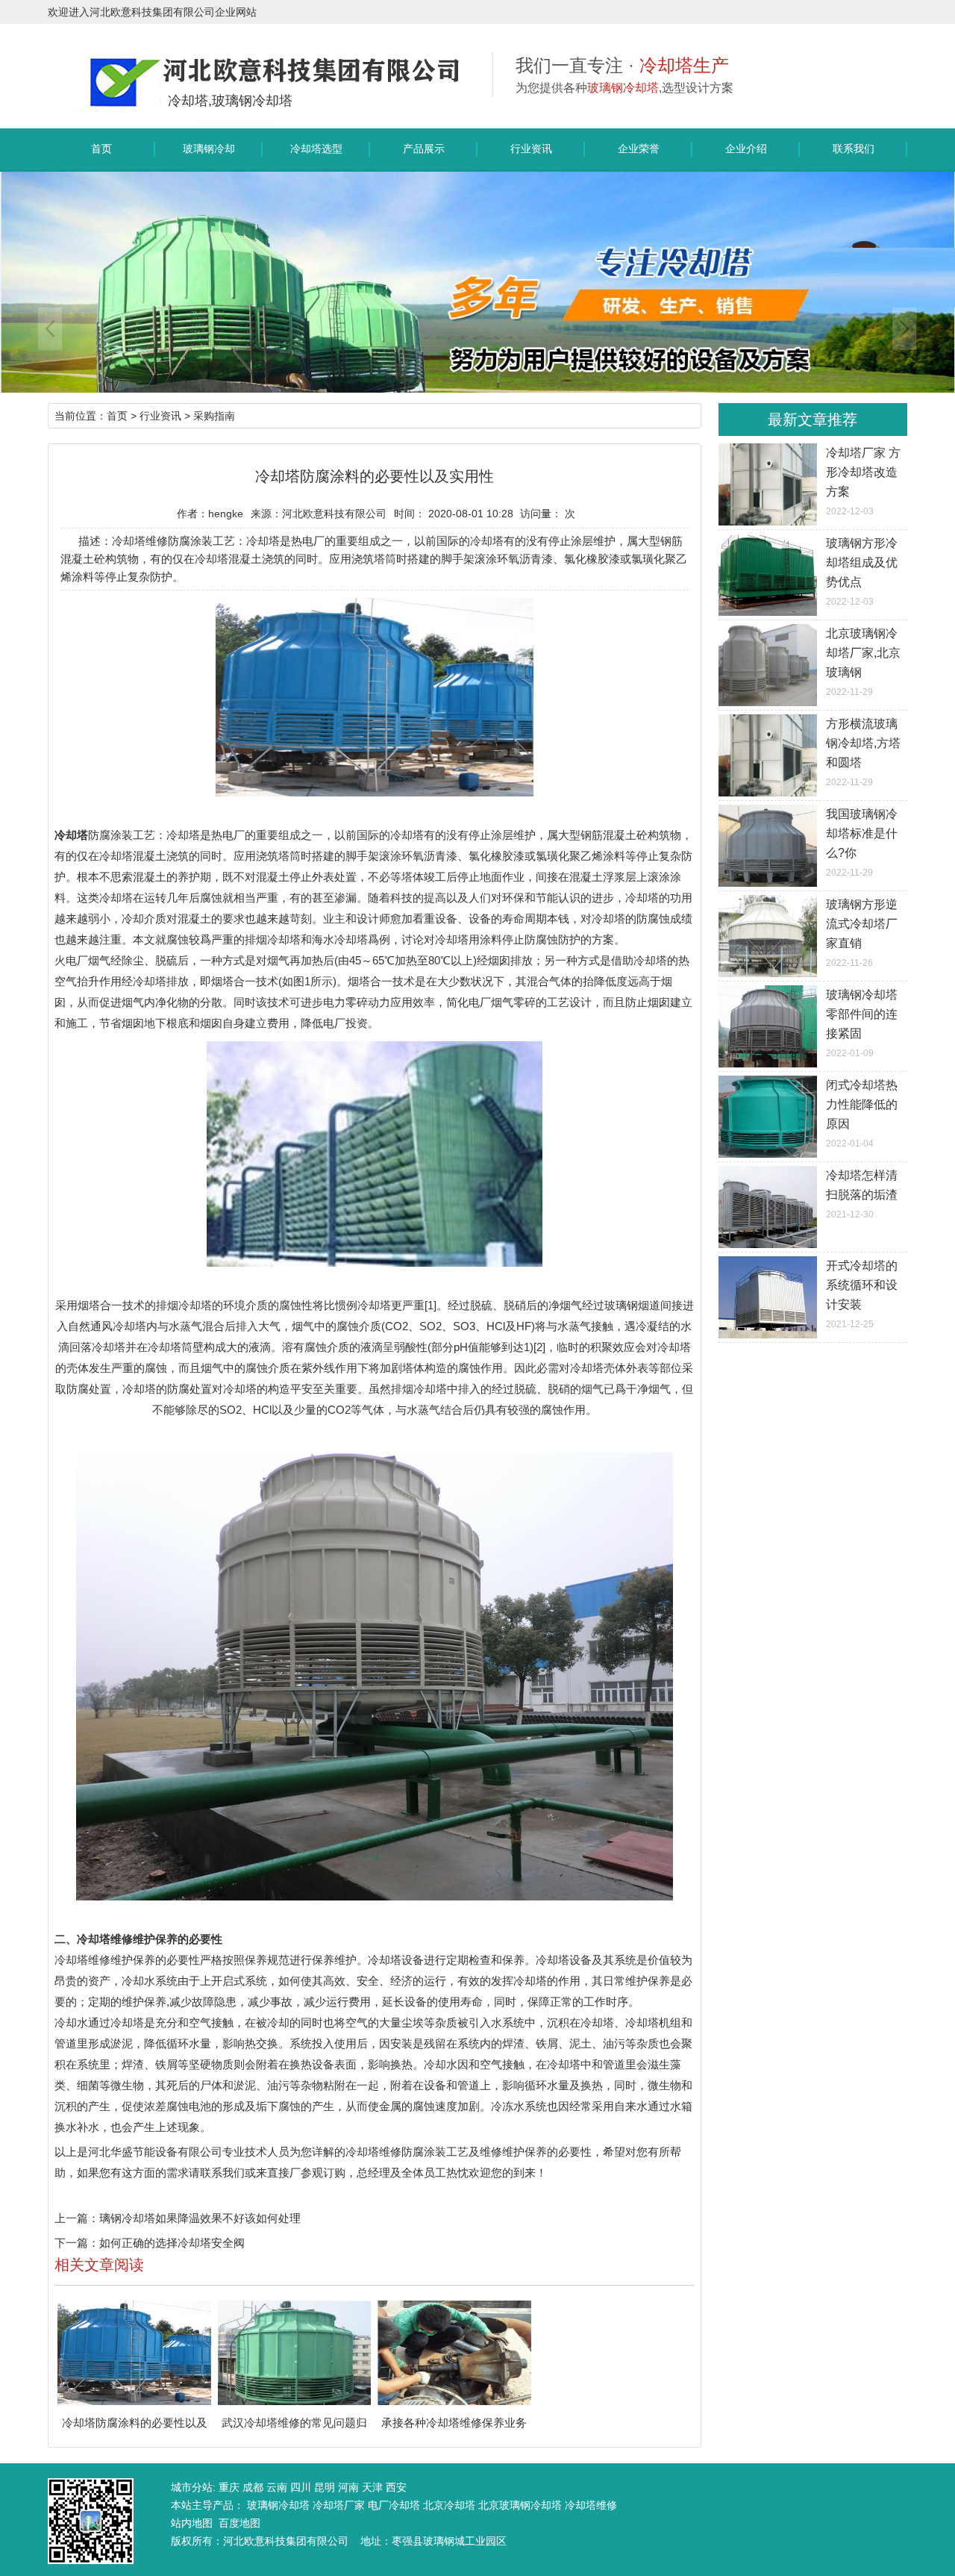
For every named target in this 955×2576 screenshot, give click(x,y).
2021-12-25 (862, 1294)
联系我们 (854, 149)
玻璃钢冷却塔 (209, 156)
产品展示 (424, 149)
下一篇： (77, 2243)
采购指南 (214, 416)
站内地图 (192, 2523)
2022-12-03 (863, 481)
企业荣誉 (639, 149)
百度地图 (239, 2523)
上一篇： (77, 2218)
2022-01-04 (862, 1114)
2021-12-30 (862, 1194)
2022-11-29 (863, 662)
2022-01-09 (862, 1023)
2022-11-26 (862, 933)
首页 (101, 149)
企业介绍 (746, 149)
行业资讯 (531, 149)
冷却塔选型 (316, 149)
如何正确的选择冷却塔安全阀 (172, 2243)
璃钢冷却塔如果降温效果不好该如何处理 (200, 2218)
